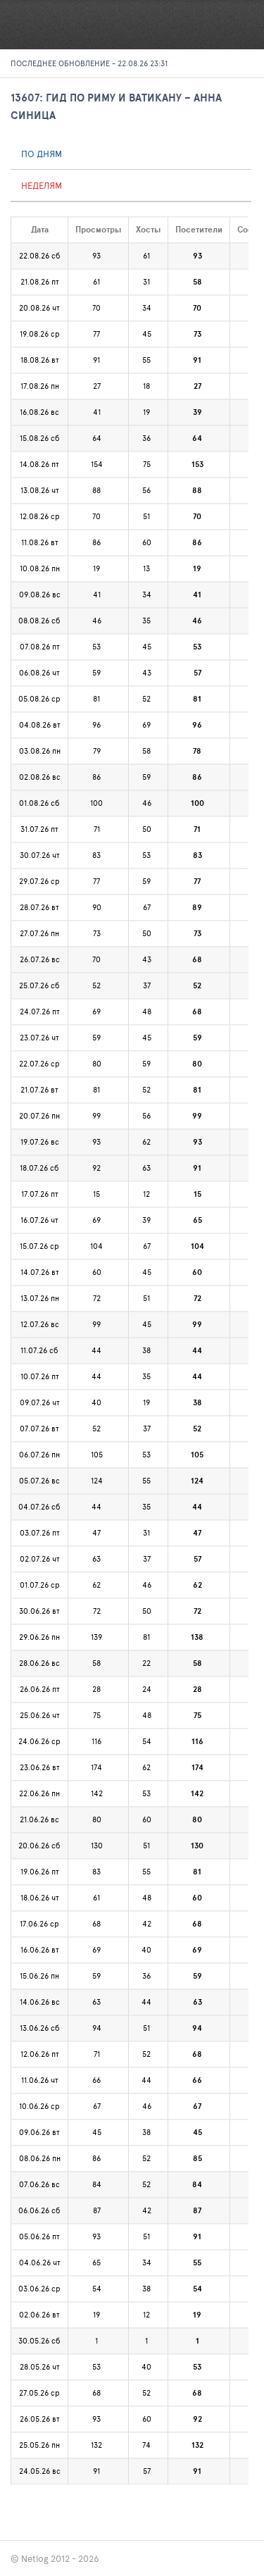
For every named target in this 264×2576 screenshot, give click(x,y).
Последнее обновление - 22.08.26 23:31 (89, 63)
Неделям (42, 185)
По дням (42, 154)
